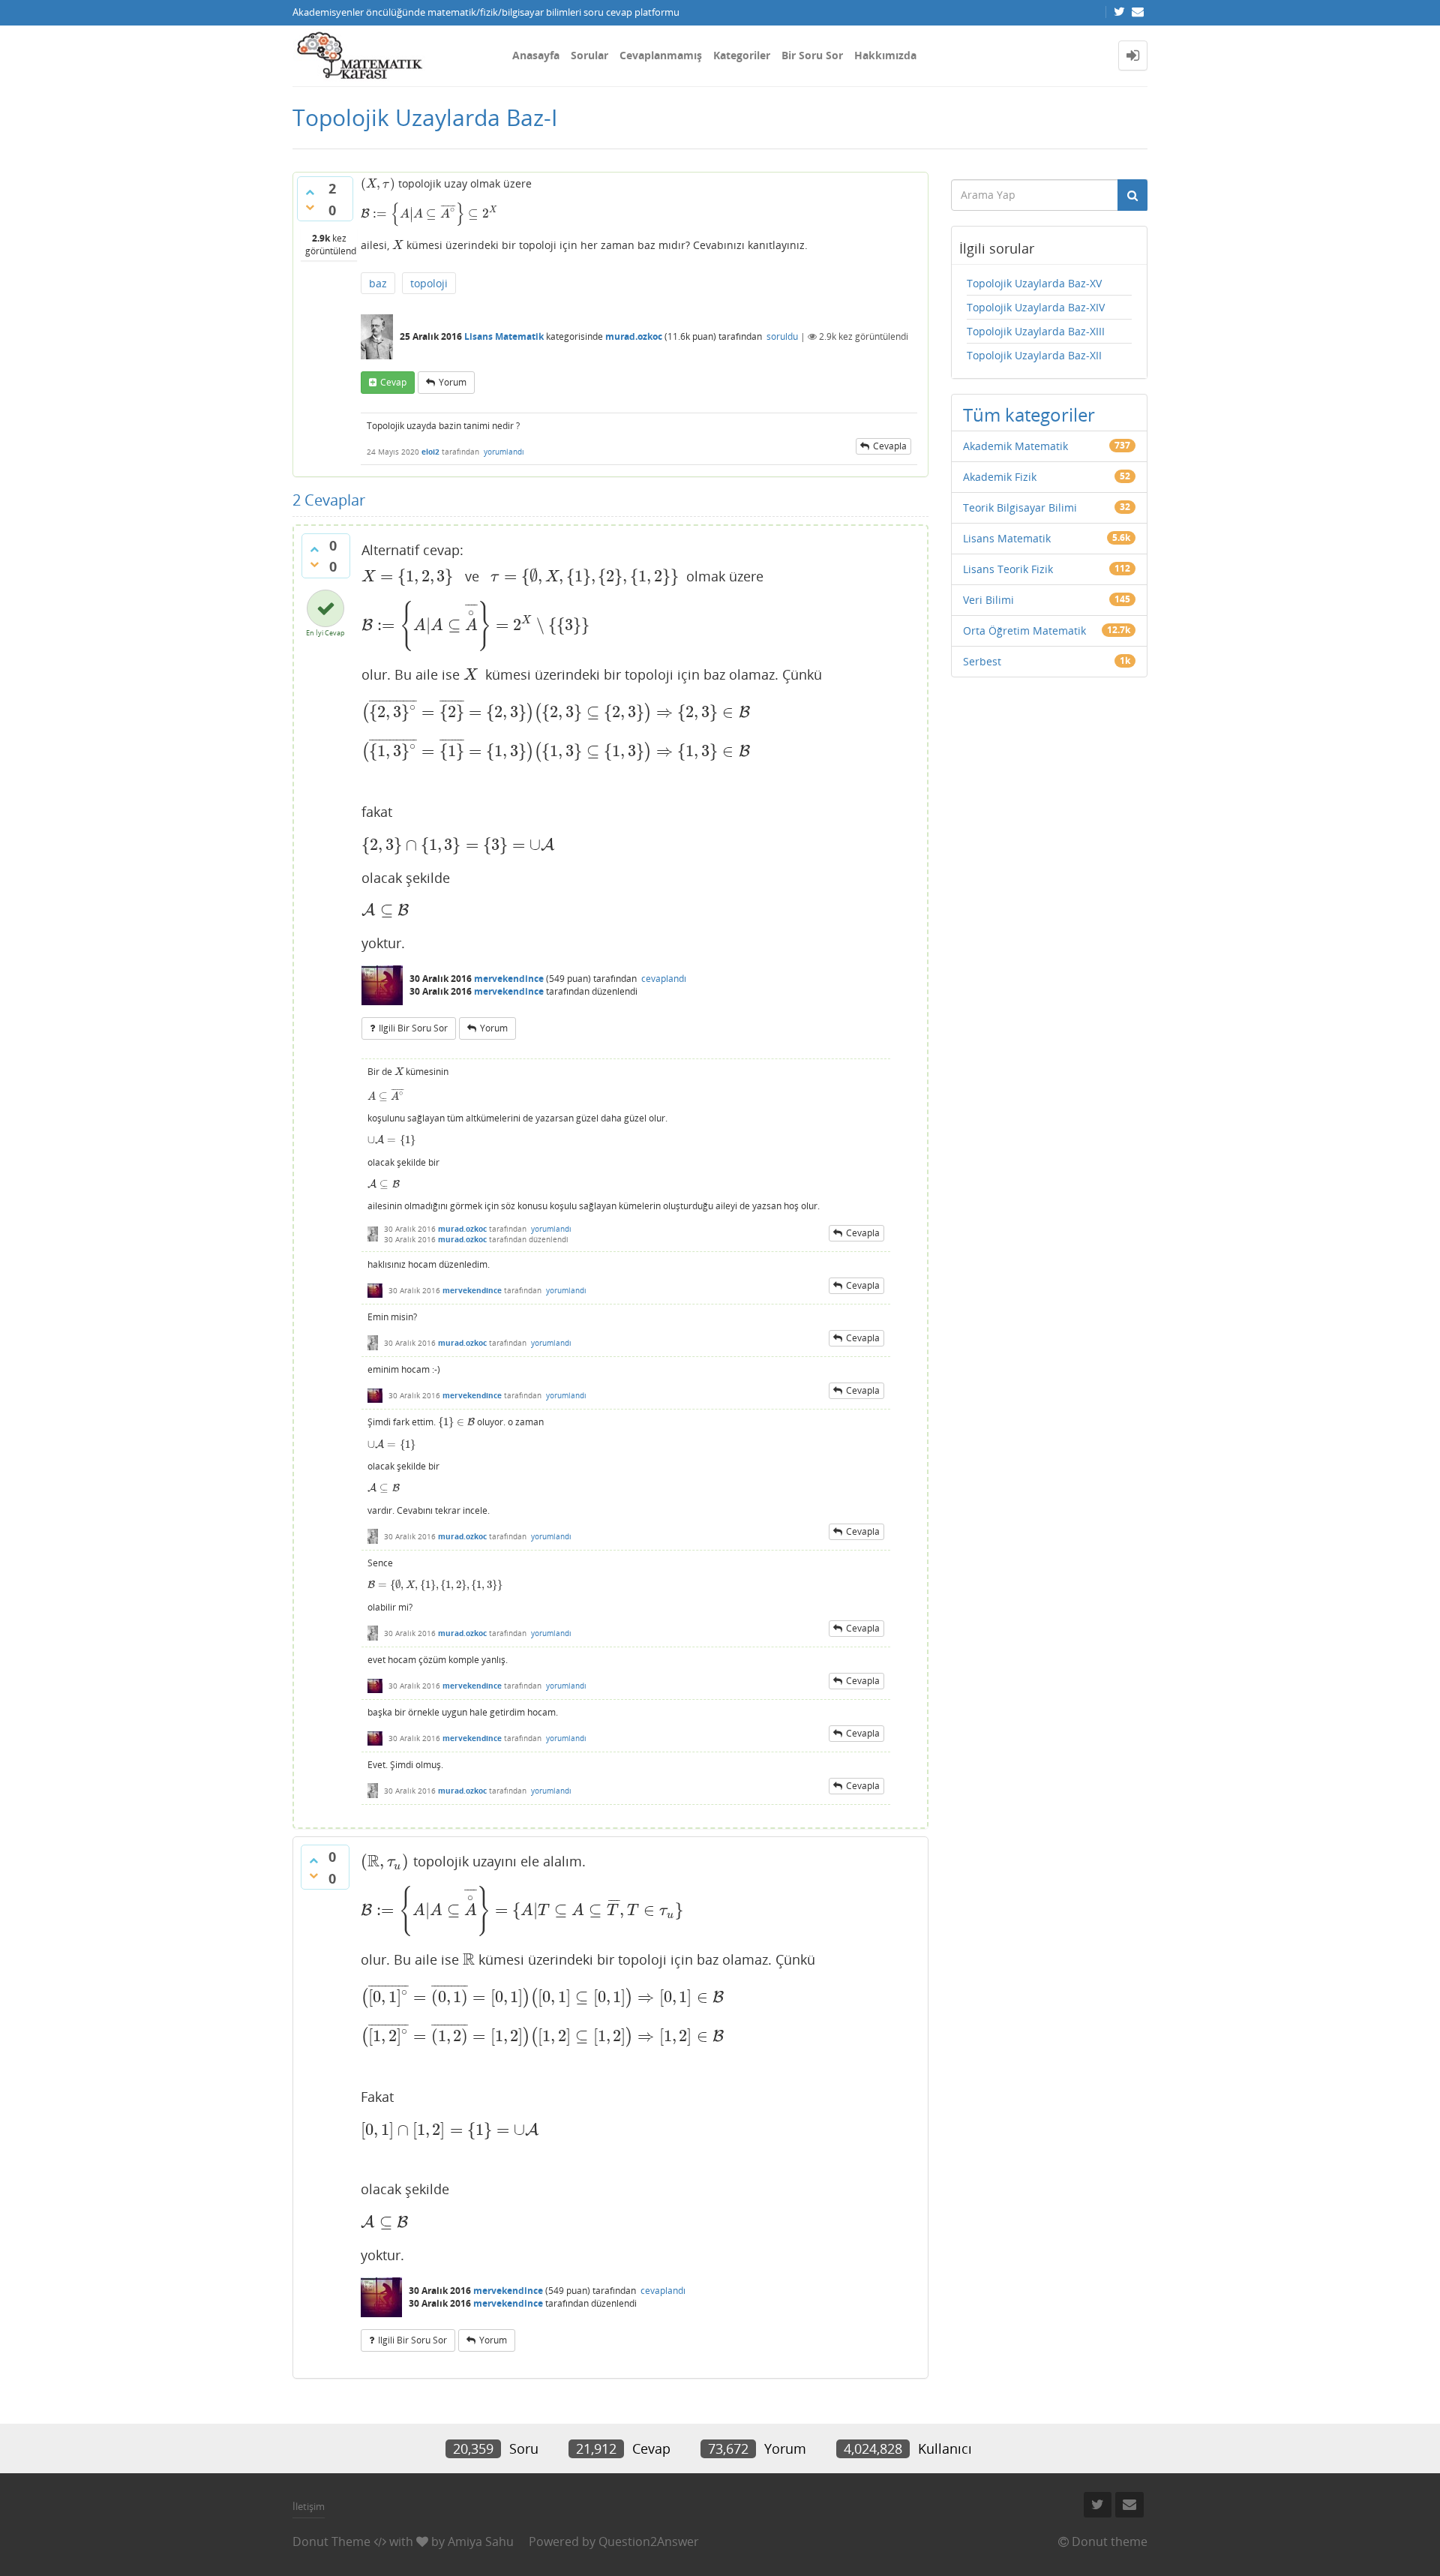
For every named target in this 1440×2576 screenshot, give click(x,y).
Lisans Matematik (504, 336)
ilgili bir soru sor (413, 1028)
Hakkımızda (885, 55)
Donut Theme (331, 2541)
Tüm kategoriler (1029, 414)
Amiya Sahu (481, 2541)
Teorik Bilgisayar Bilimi (1020, 507)
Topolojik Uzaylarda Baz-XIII (1036, 331)
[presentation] (378, 183)
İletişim (309, 2506)
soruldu (782, 336)
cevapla (890, 446)
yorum (453, 382)
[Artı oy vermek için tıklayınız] (310, 192)
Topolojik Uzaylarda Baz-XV (1034, 283)
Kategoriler (742, 55)
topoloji (429, 283)
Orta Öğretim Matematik (1024, 630)
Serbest (982, 661)
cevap (393, 382)
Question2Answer (649, 2541)
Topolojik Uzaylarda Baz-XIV (1036, 307)
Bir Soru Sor (812, 55)
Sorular (589, 55)
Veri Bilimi (988, 600)
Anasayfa (536, 55)
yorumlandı (504, 452)
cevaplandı (664, 979)
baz (378, 283)
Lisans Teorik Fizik (1008, 569)
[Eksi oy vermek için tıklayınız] (310, 207)
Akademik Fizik (1000, 477)
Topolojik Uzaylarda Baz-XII (1034, 355)
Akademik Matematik (1015, 446)
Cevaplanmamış (661, 55)
